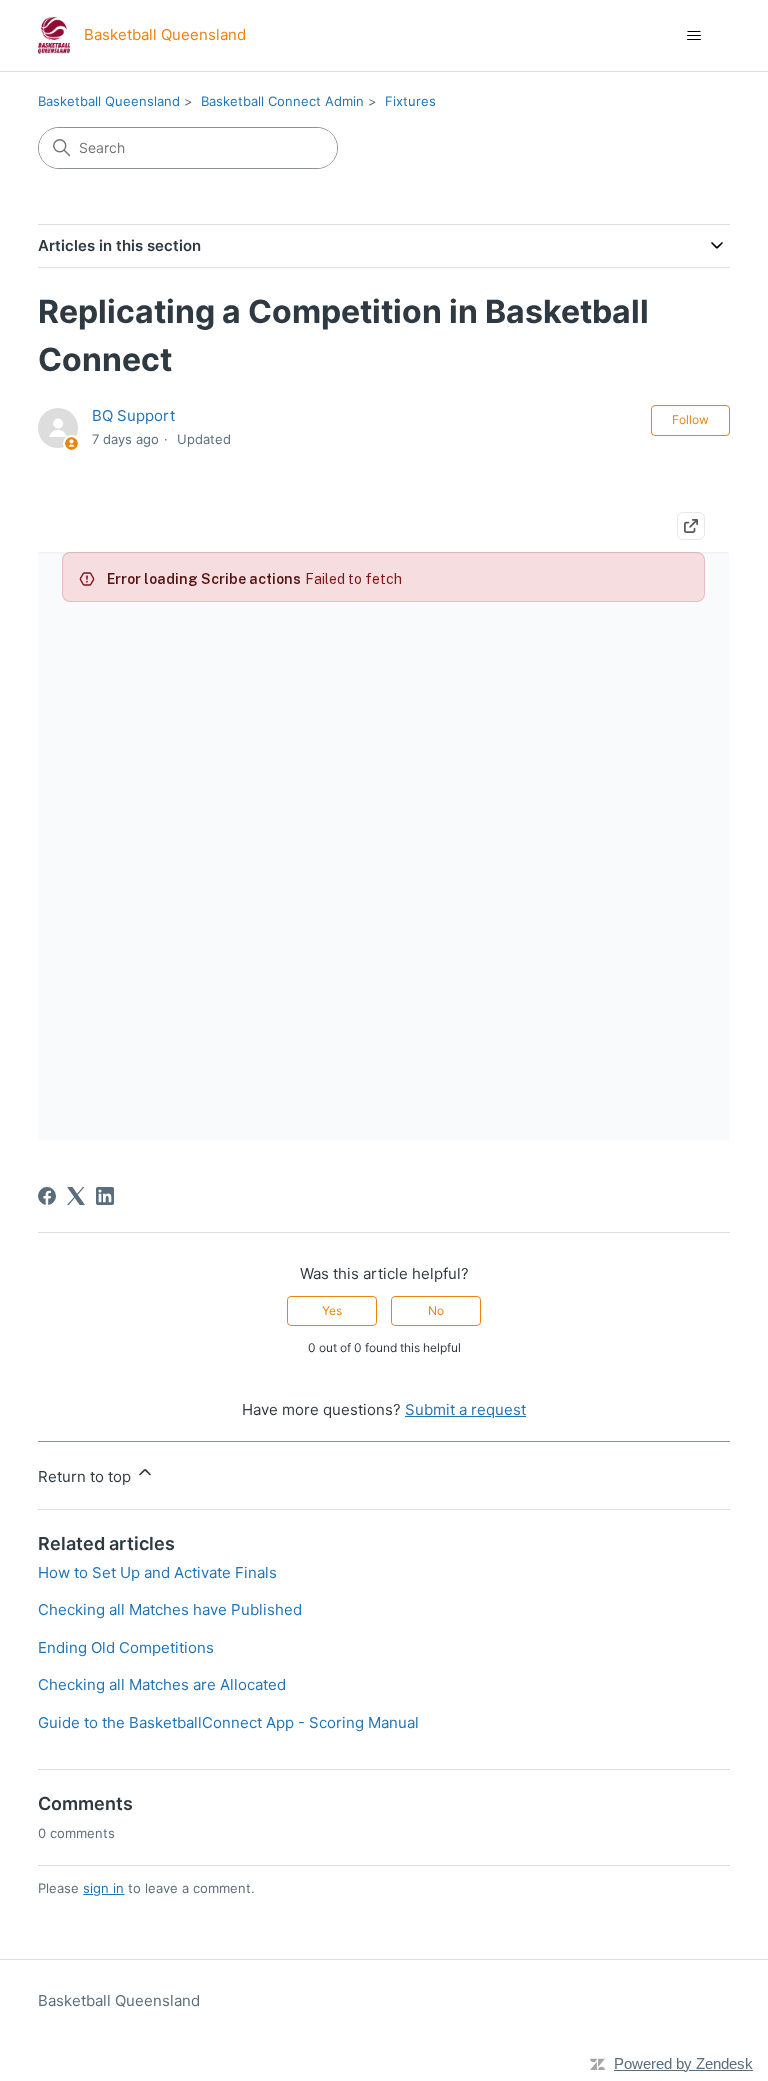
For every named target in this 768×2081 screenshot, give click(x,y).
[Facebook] (47, 1196)
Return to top (86, 1476)
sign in (103, 1888)
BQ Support (133, 415)
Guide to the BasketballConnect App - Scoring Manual (228, 1722)
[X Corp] (76, 1196)
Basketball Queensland (109, 101)
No (436, 1310)
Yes (332, 1310)
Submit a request (465, 1409)
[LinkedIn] (105, 1196)
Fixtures (410, 101)
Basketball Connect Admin (282, 101)
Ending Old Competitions (126, 1647)
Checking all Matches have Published (170, 1609)
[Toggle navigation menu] (694, 36)
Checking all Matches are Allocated (162, 1684)
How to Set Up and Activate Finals (157, 1572)
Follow (690, 419)
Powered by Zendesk (683, 2063)
